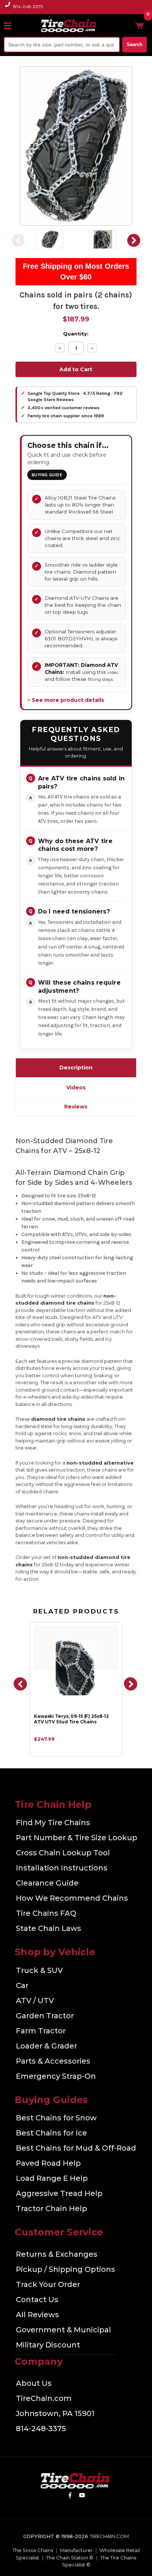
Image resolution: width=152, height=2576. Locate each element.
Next (134, 240)
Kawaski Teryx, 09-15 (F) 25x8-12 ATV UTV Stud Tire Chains (71, 1719)
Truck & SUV (39, 1970)
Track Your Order (48, 2284)
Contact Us (37, 2300)
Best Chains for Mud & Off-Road (76, 2148)
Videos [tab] (76, 1087)
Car (22, 1985)
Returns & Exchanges (57, 2254)
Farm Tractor (41, 2031)
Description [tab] (76, 1068)
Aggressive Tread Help (59, 2193)
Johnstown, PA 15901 (55, 2413)
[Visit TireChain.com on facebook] (70, 2496)
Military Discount (48, 2345)
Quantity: (76, 334)
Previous (18, 240)
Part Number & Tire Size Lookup (77, 1838)
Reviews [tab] (76, 1107)
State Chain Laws (49, 1928)
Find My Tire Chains (53, 1823)
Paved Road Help (48, 2163)
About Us (34, 2383)
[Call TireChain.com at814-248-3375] (8, 9)
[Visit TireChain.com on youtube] (82, 2496)
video (113, 672)
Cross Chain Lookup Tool (63, 1853)
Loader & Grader (46, 2046)
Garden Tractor (45, 2016)
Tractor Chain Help (51, 2208)
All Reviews (37, 2315)
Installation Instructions (62, 1868)
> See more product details (66, 700)
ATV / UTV (35, 2001)
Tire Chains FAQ (46, 1913)
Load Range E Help (52, 2178)
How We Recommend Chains (72, 1898)
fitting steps (100, 679)
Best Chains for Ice (51, 2133)
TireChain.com (44, 2398)
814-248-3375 (28, 6)
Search (134, 44)
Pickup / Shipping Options (65, 2269)
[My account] (127, 25)
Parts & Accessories (53, 2061)
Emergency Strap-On (56, 2076)
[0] (139, 25)
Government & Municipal (63, 2330)
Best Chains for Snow (56, 2118)
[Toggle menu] (11, 25)
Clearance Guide (47, 1883)
